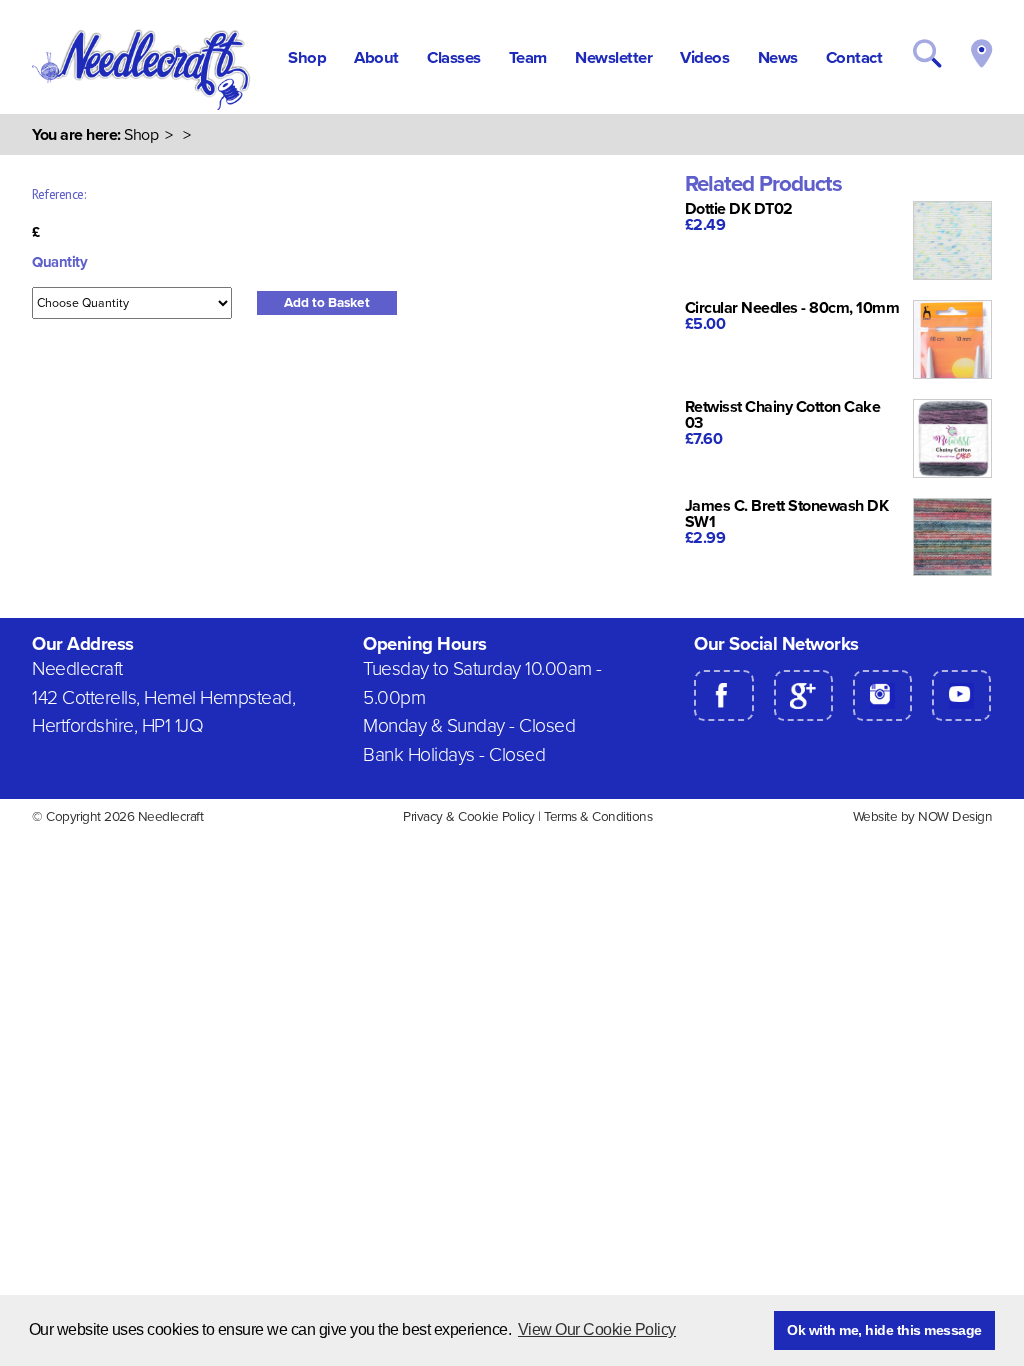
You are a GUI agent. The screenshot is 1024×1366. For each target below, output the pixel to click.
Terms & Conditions (598, 817)
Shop (307, 58)
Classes (454, 58)
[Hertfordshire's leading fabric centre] (142, 106)
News (778, 58)
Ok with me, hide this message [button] (884, 1330)
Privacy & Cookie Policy (469, 817)
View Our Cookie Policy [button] (597, 1329)
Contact (854, 58)
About (376, 58)
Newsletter (613, 58)
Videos (704, 58)
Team (528, 58)
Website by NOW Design (923, 817)
